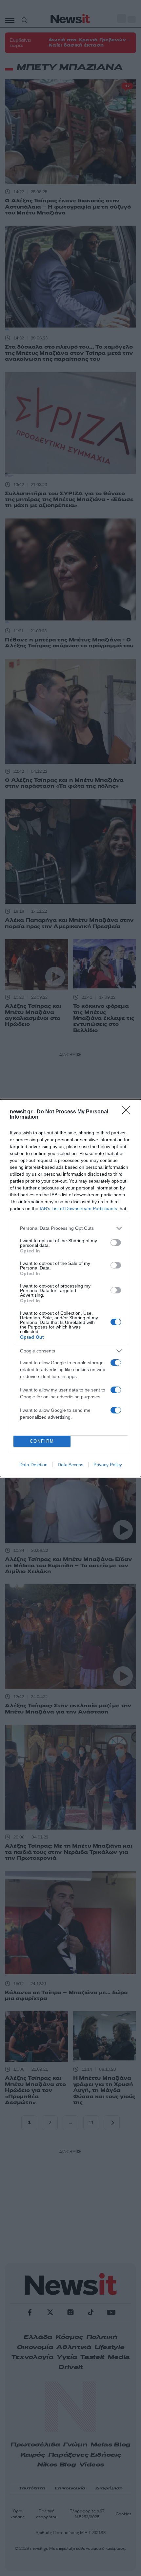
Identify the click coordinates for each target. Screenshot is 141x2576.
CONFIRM (42, 1441)
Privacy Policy (108, 1465)
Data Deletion (33, 1465)
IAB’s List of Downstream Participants (78, 1208)
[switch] (116, 1243)
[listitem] (70, 1228)
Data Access (70, 1465)
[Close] (128, 1112)
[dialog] (70, 1288)
